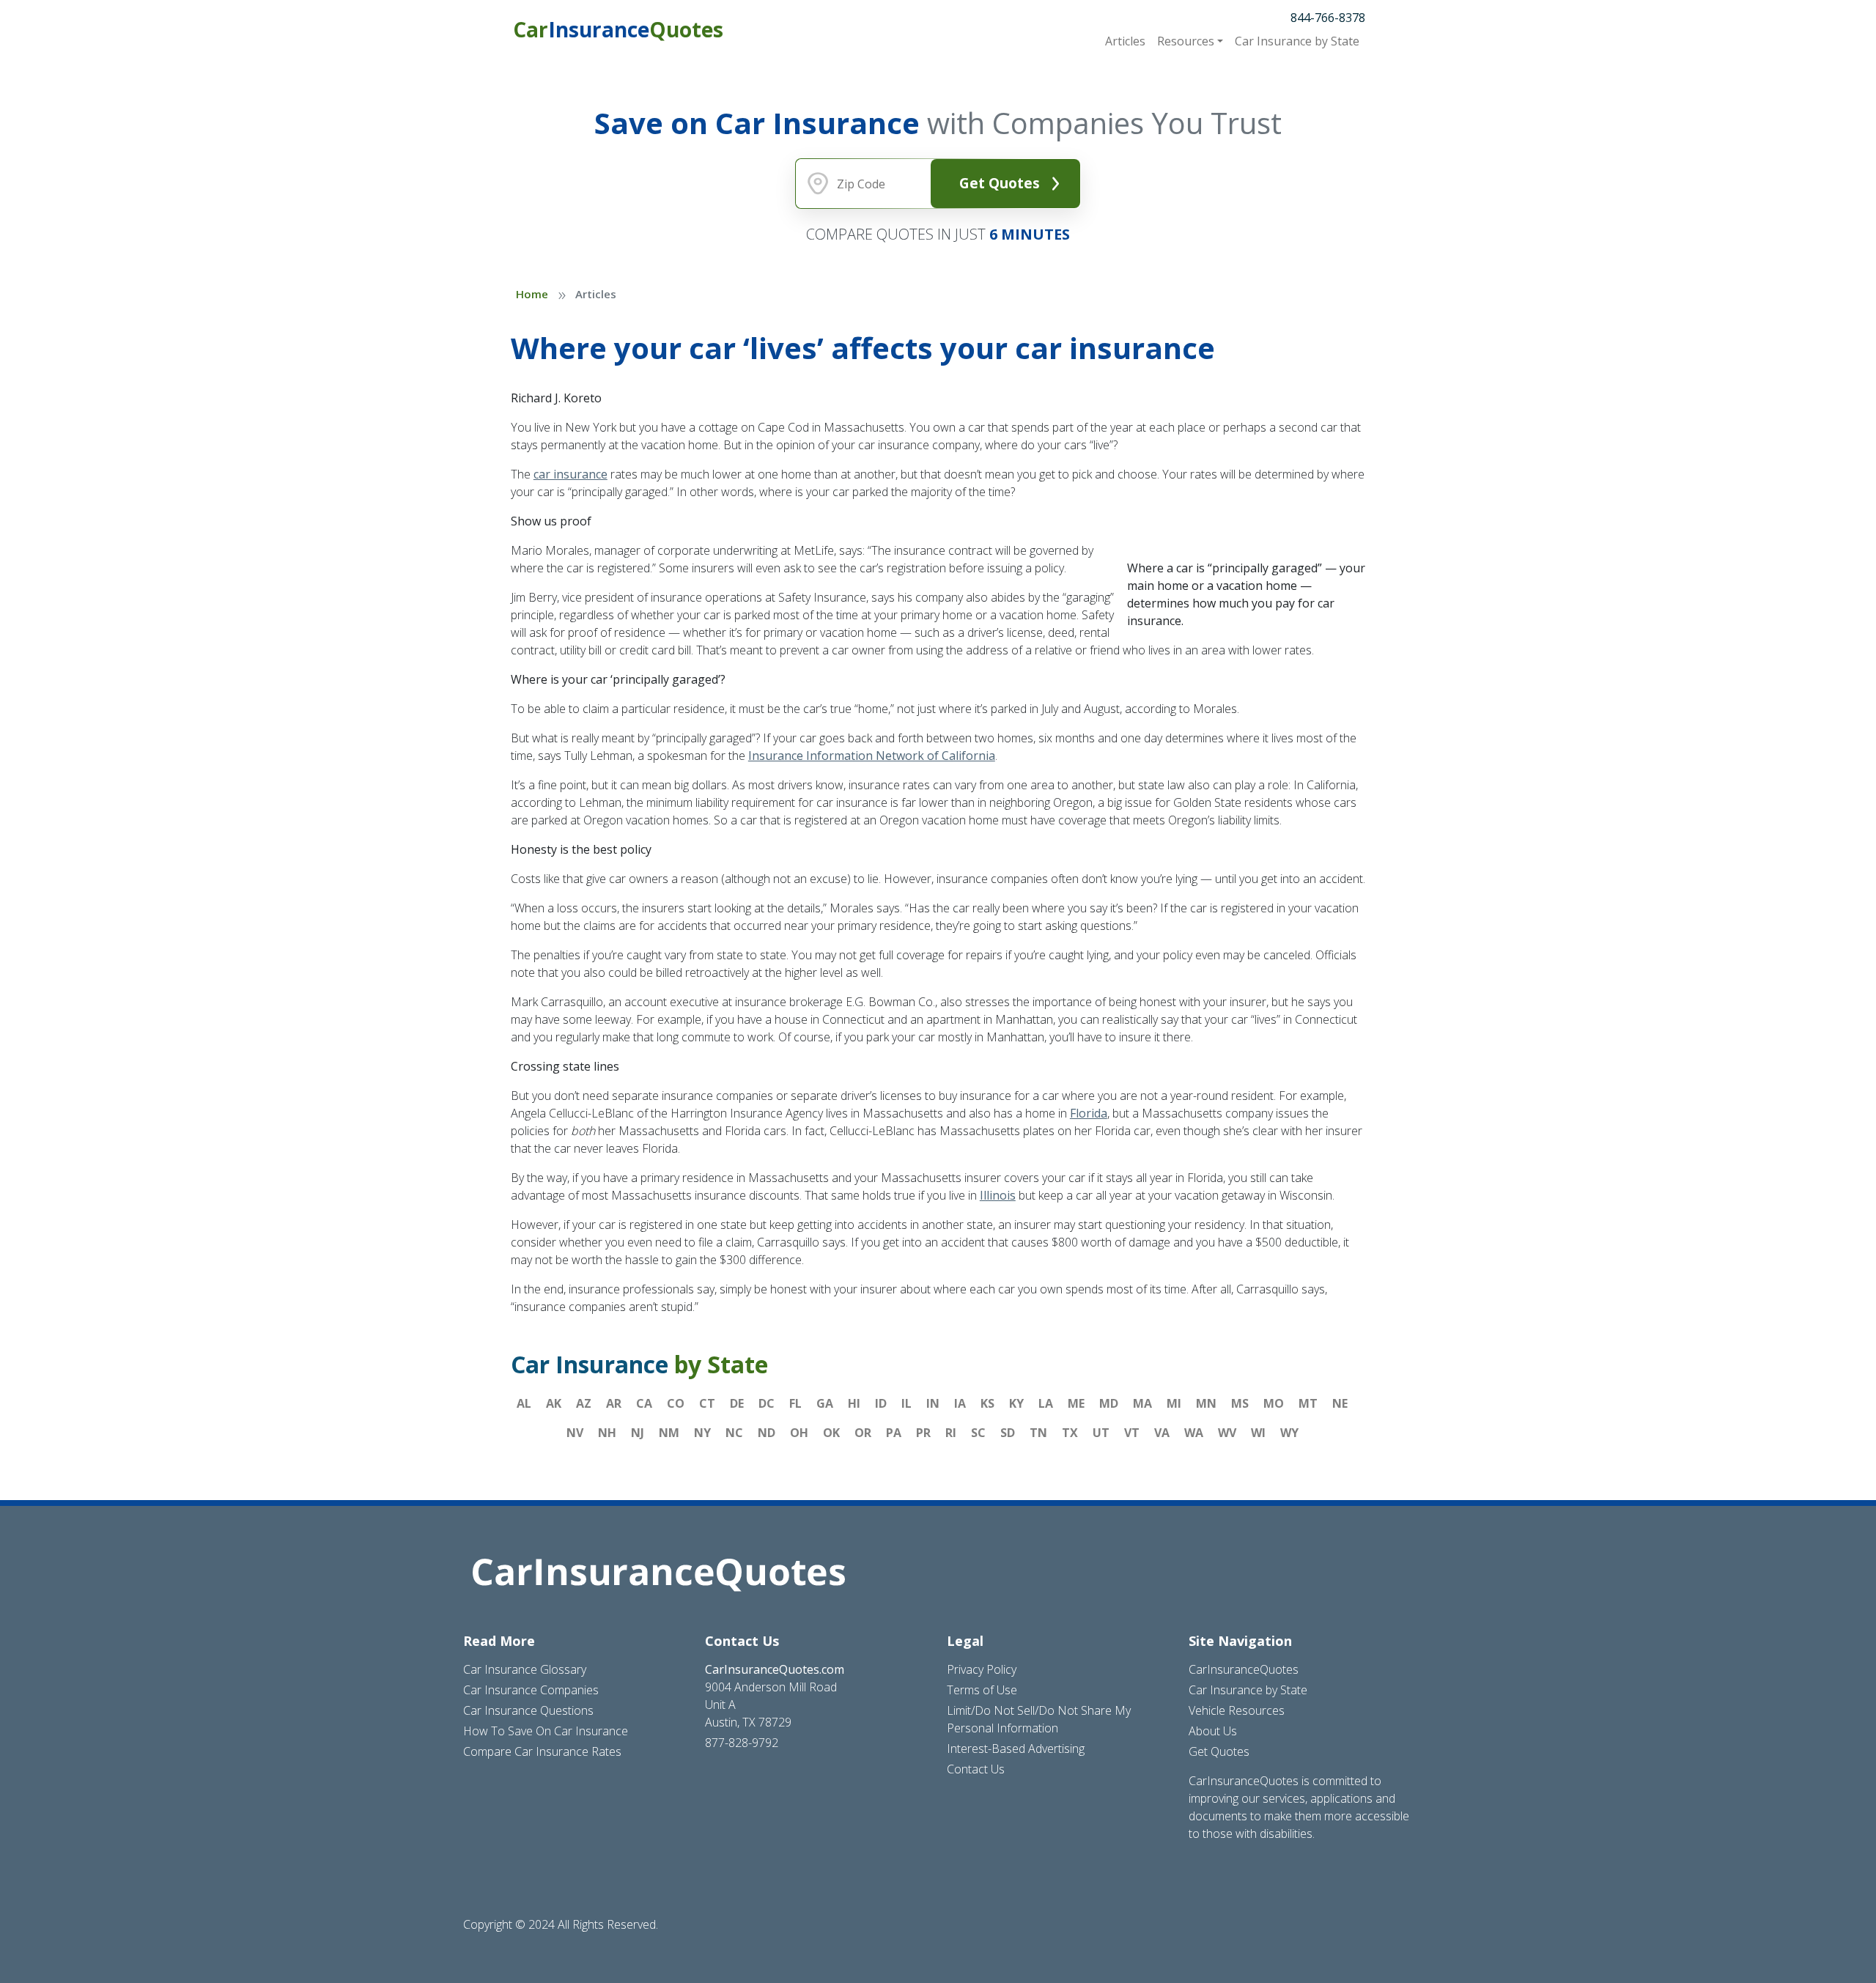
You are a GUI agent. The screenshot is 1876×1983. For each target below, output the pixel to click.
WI (1258, 1433)
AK (554, 1403)
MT (1308, 1403)
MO (1274, 1403)
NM (669, 1433)
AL (524, 1403)
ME (1076, 1403)
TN (1038, 1433)
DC (767, 1403)
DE (737, 1403)
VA (1162, 1433)
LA (1046, 1403)
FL (795, 1403)
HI (854, 1403)
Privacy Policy (982, 1669)
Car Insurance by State (1248, 1690)
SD (1008, 1433)
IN (933, 1403)
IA (960, 1403)
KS (987, 1403)
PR (923, 1433)
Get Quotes (1000, 183)
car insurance (570, 474)
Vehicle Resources (1237, 1710)
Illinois (998, 1195)
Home (532, 294)
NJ (638, 1433)
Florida (1089, 1113)
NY (702, 1433)
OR (863, 1433)
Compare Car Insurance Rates (542, 1751)
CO (676, 1403)
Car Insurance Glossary (525, 1669)
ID (881, 1403)
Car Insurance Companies (531, 1690)
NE (1340, 1403)
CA (644, 1403)
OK (831, 1433)
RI (951, 1433)
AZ (584, 1403)
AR (614, 1403)
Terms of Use (982, 1690)
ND (767, 1433)
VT (1132, 1433)
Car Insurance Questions (528, 1710)
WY (1289, 1433)
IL (906, 1403)
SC (978, 1433)
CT (707, 1403)
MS (1240, 1403)
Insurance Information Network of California (872, 756)
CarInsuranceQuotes (1244, 1669)
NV (575, 1433)
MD (1109, 1403)
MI (1174, 1403)
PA (894, 1433)
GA (825, 1403)
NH (607, 1433)
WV (1227, 1433)
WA (1194, 1433)
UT (1101, 1433)
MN (1206, 1403)
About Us (1213, 1731)
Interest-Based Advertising (1016, 1748)
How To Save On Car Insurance (546, 1731)
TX (1070, 1433)
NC (734, 1433)
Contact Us (976, 1769)
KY (1016, 1403)
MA (1142, 1403)
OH (799, 1433)
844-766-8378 (1328, 18)
